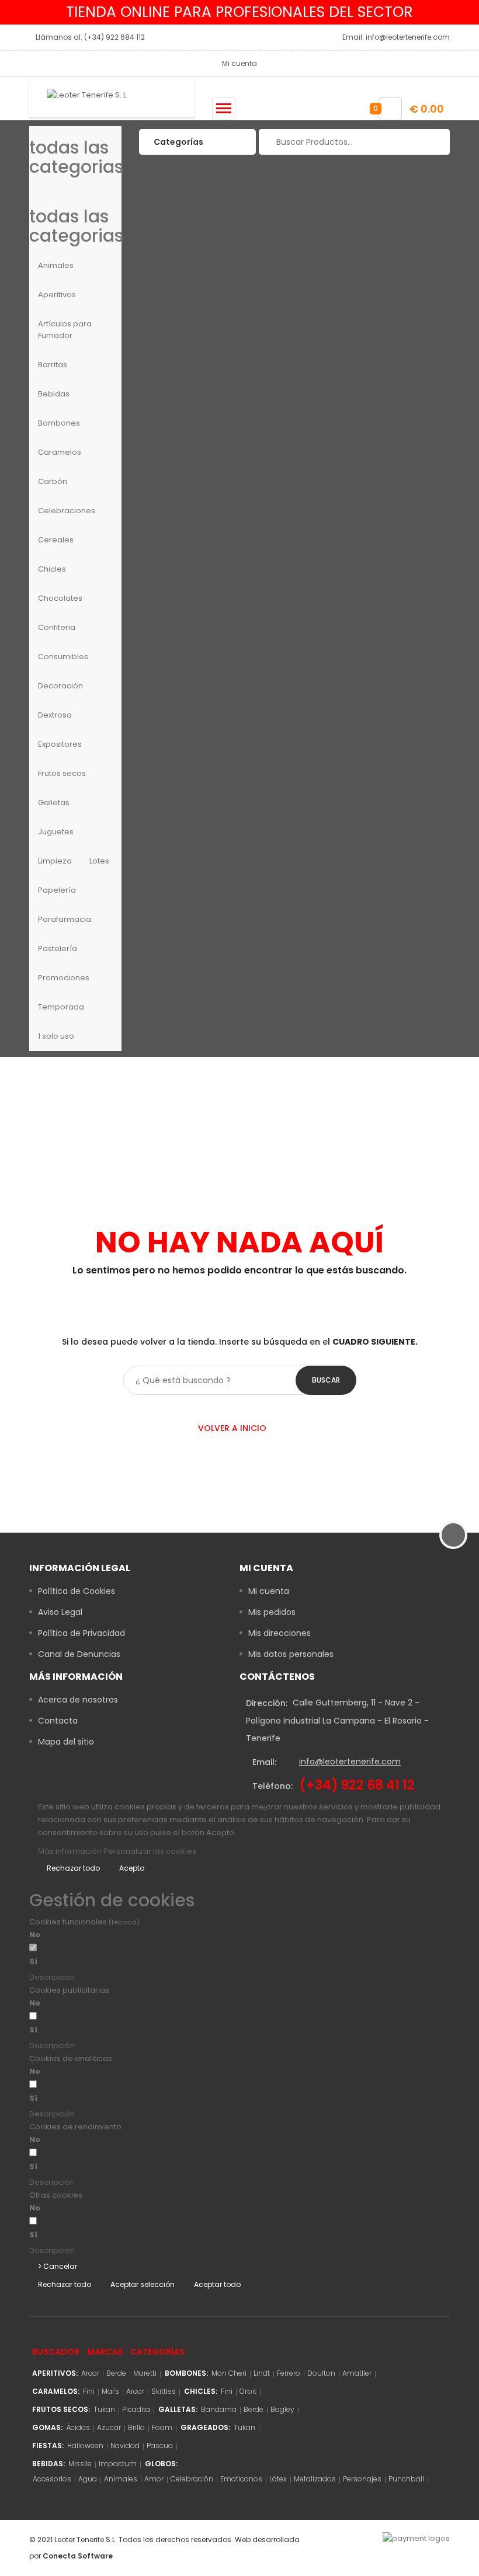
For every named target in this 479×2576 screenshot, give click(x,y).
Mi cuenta (269, 1591)
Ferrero (289, 2373)
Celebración (192, 2479)
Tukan (104, 2409)
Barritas (53, 365)
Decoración (60, 686)
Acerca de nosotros (78, 1700)
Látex (278, 2479)
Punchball (406, 2479)
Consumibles (63, 657)
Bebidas (54, 394)
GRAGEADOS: (205, 2427)
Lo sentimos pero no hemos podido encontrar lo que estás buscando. (239, 1270)
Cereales (56, 540)
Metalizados (315, 2479)
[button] (139, 1978)
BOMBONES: (186, 2373)
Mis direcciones (280, 1633)
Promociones (64, 978)
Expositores (60, 744)
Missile (80, 2464)
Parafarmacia (65, 919)
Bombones (59, 423)
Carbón (53, 481)
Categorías (157, 2352)
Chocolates (60, 598)
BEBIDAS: (48, 2464)
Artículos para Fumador (65, 330)
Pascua (160, 2446)
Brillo (136, 2427)
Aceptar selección (143, 2284)
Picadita (136, 2409)
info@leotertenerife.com (350, 1762)
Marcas (105, 2352)
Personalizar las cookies (150, 1851)
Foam (162, 2427)
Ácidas (78, 2427)
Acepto (132, 1868)
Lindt (262, 2373)
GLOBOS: (161, 2464)
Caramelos (60, 452)
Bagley (282, 2409)
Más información (71, 1851)
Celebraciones (67, 511)
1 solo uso (56, 1036)
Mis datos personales (291, 1654)
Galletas (54, 803)
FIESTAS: (48, 2446)
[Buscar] (434, 142)
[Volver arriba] (453, 1535)
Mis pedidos (272, 1612)
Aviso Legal (60, 1612)
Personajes (362, 2479)
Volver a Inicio (233, 1428)
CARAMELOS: (56, 2391)
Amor (154, 2479)
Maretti (145, 2373)
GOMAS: (47, 2427)
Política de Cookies (77, 1591)
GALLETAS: (178, 2409)
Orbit (248, 2391)
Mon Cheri (229, 2373)
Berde (116, 2373)
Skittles (164, 2391)
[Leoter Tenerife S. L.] (112, 97)
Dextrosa (55, 715)
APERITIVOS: (55, 2373)
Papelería (57, 890)
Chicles (52, 569)
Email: (264, 1762)
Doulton (321, 2373)
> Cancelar (58, 2266)
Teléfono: (273, 1786)
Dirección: (267, 1703)
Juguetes (56, 832)
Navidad (125, 2446)
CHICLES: (201, 2391)
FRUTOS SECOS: (61, 2409)
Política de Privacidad (81, 1633)
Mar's (110, 2391)
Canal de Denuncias (79, 1654)
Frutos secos (62, 773)
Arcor (90, 2373)
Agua (88, 2479)
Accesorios (52, 2479)
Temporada (61, 1007)
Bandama (219, 2409)
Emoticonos (241, 2479)
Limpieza (55, 861)
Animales (56, 265)
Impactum (118, 2464)
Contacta (58, 1721)
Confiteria (57, 627)
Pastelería (58, 948)
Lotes (99, 861)
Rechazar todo (73, 1868)
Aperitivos (57, 295)
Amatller (357, 2373)
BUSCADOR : (58, 2352)
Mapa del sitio (66, 1742)
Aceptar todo (217, 2284)
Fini (89, 2391)
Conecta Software (78, 2556)
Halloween (85, 2446)
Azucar (109, 2427)
